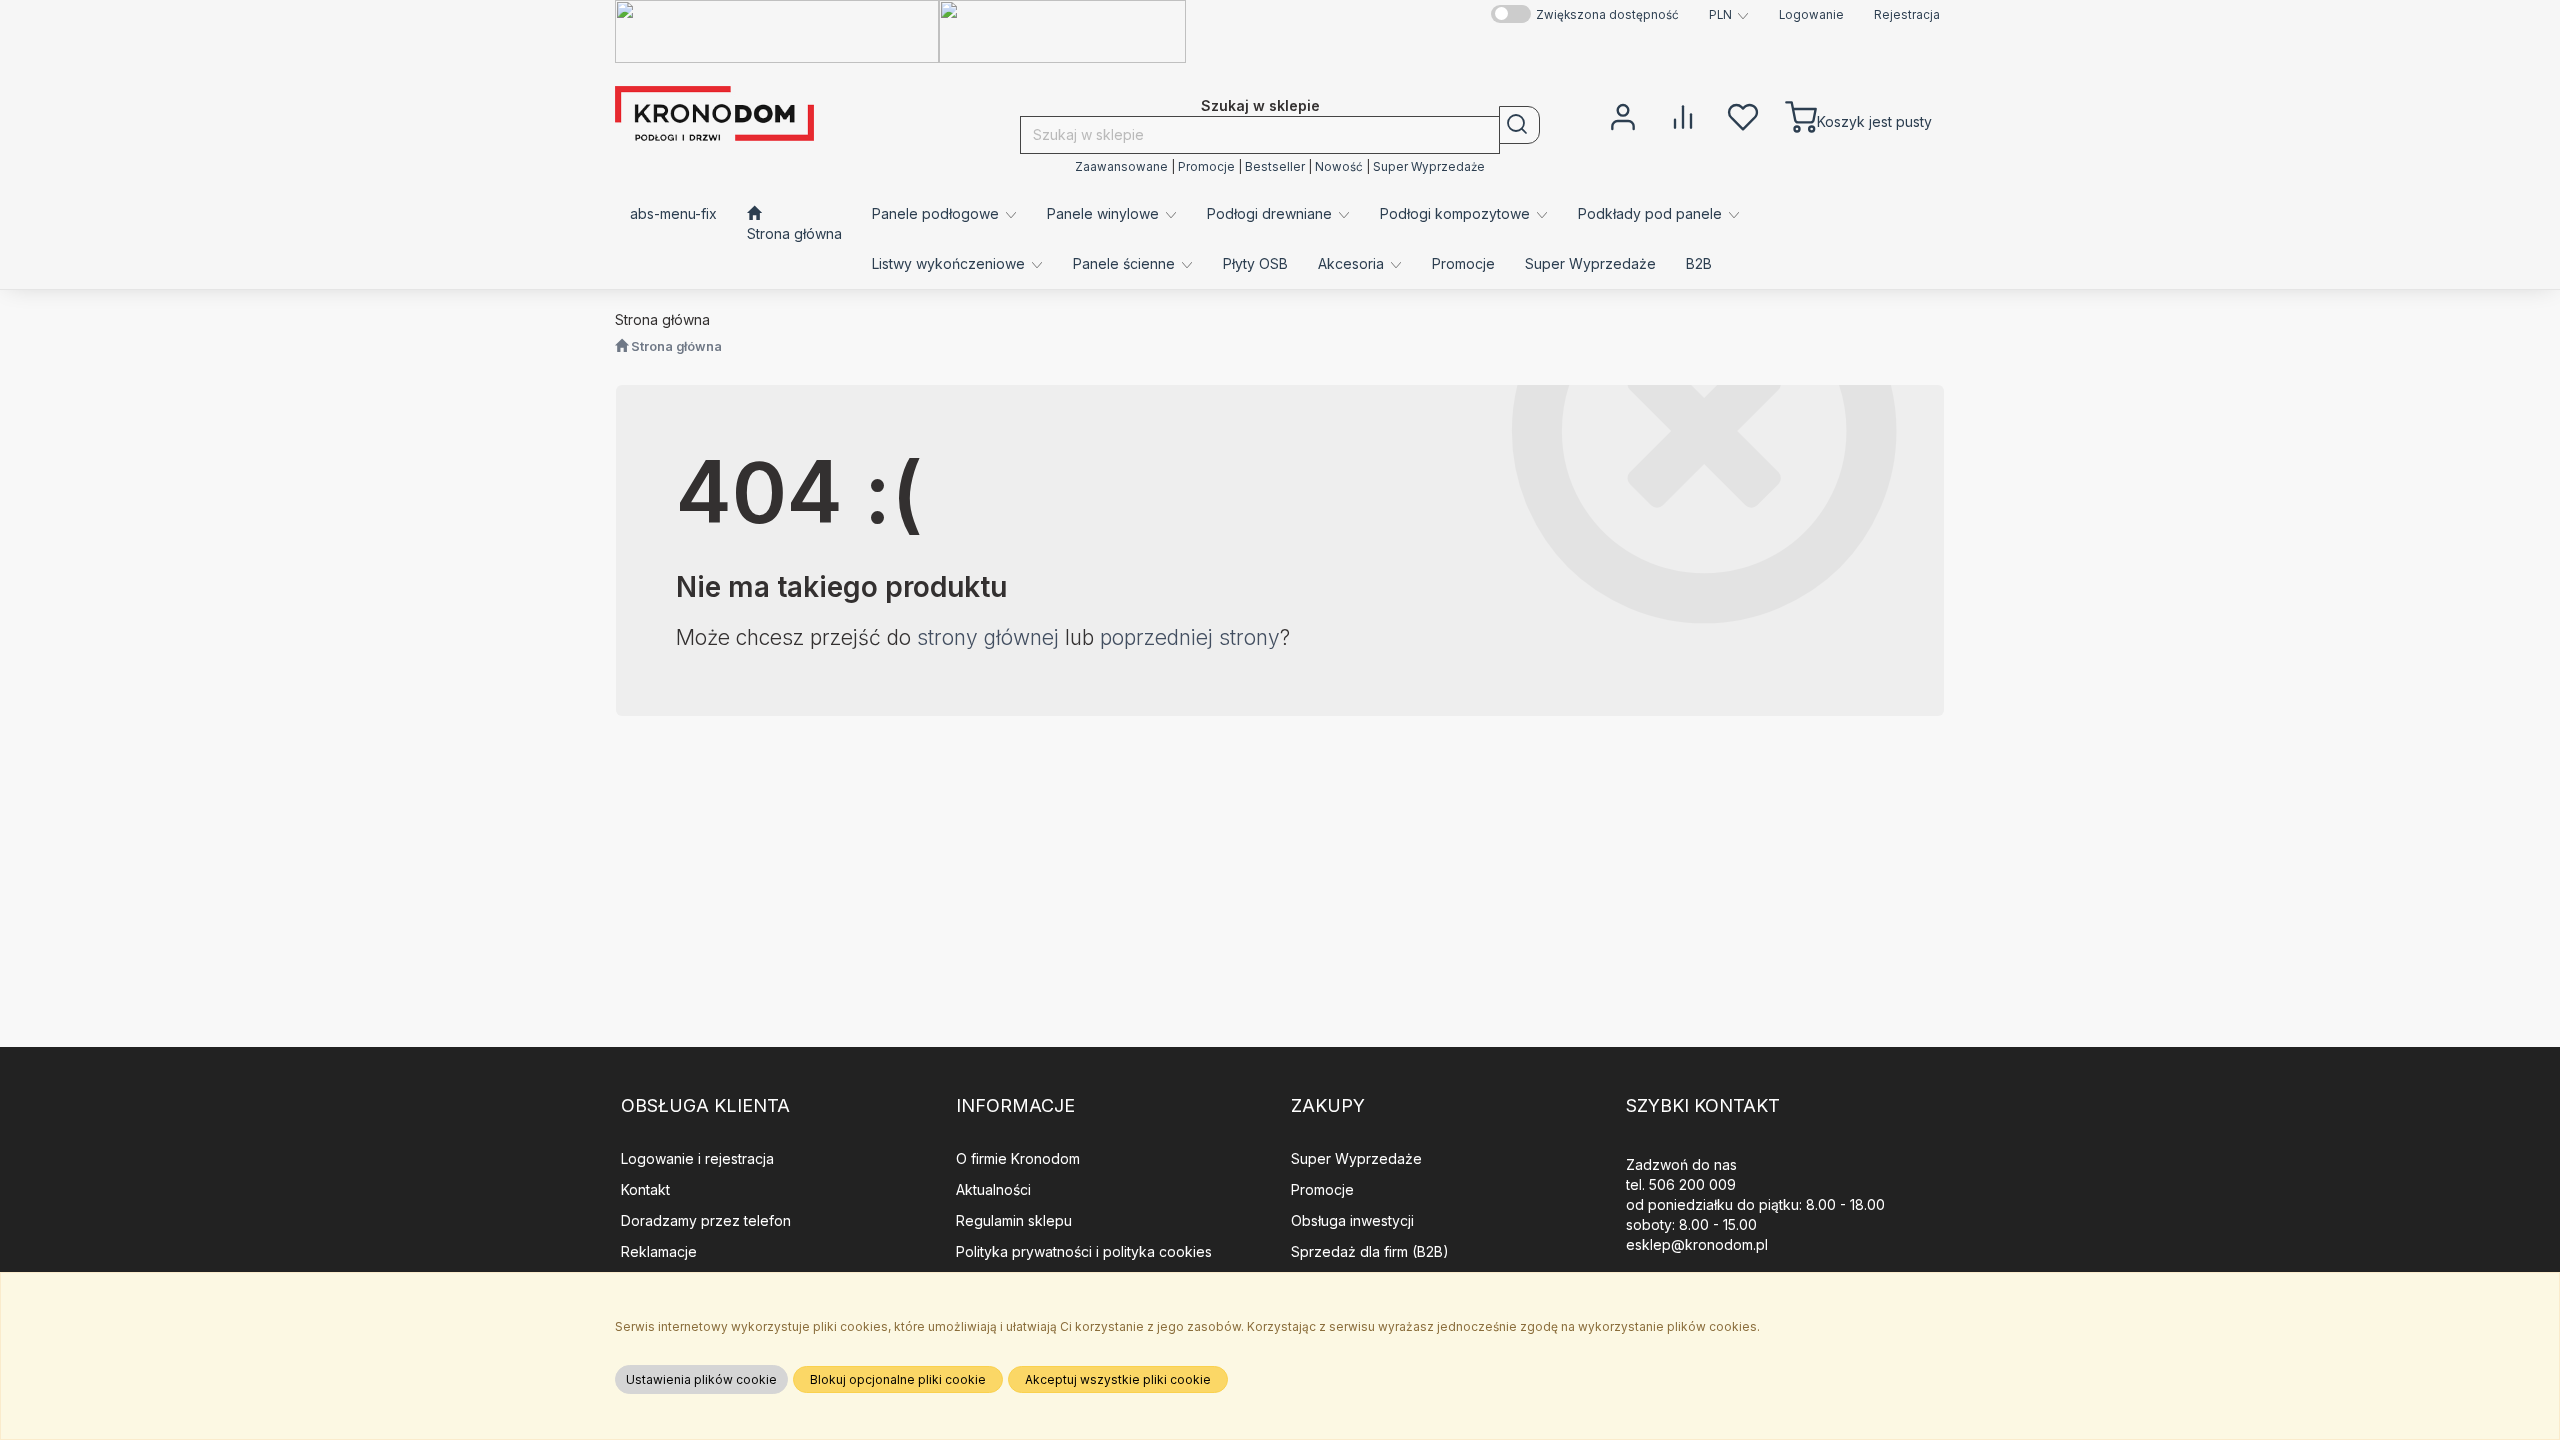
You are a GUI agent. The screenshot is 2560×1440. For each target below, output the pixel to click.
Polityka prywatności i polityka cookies (1084, 1251)
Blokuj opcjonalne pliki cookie (898, 1379)
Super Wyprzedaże (1429, 167)
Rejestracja (1907, 15)
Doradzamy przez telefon (706, 1220)
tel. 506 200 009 (1681, 1184)
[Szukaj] (1519, 125)
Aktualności (993, 1189)
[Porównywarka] (1683, 115)
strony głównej (988, 637)
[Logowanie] (1623, 115)
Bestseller (1275, 167)
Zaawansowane (1121, 167)
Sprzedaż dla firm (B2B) (1370, 1251)
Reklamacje (659, 1251)
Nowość (1339, 167)
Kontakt (645, 1189)
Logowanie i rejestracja (697, 1158)
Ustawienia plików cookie (701, 1379)
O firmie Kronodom (1018, 1158)
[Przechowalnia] (1743, 115)
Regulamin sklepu (1014, 1220)
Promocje (1206, 167)
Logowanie (1811, 15)
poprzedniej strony (1190, 637)
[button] (1729, 15)
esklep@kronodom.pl (1697, 1244)
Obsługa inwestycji (1352, 1220)
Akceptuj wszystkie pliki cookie (1118, 1379)
